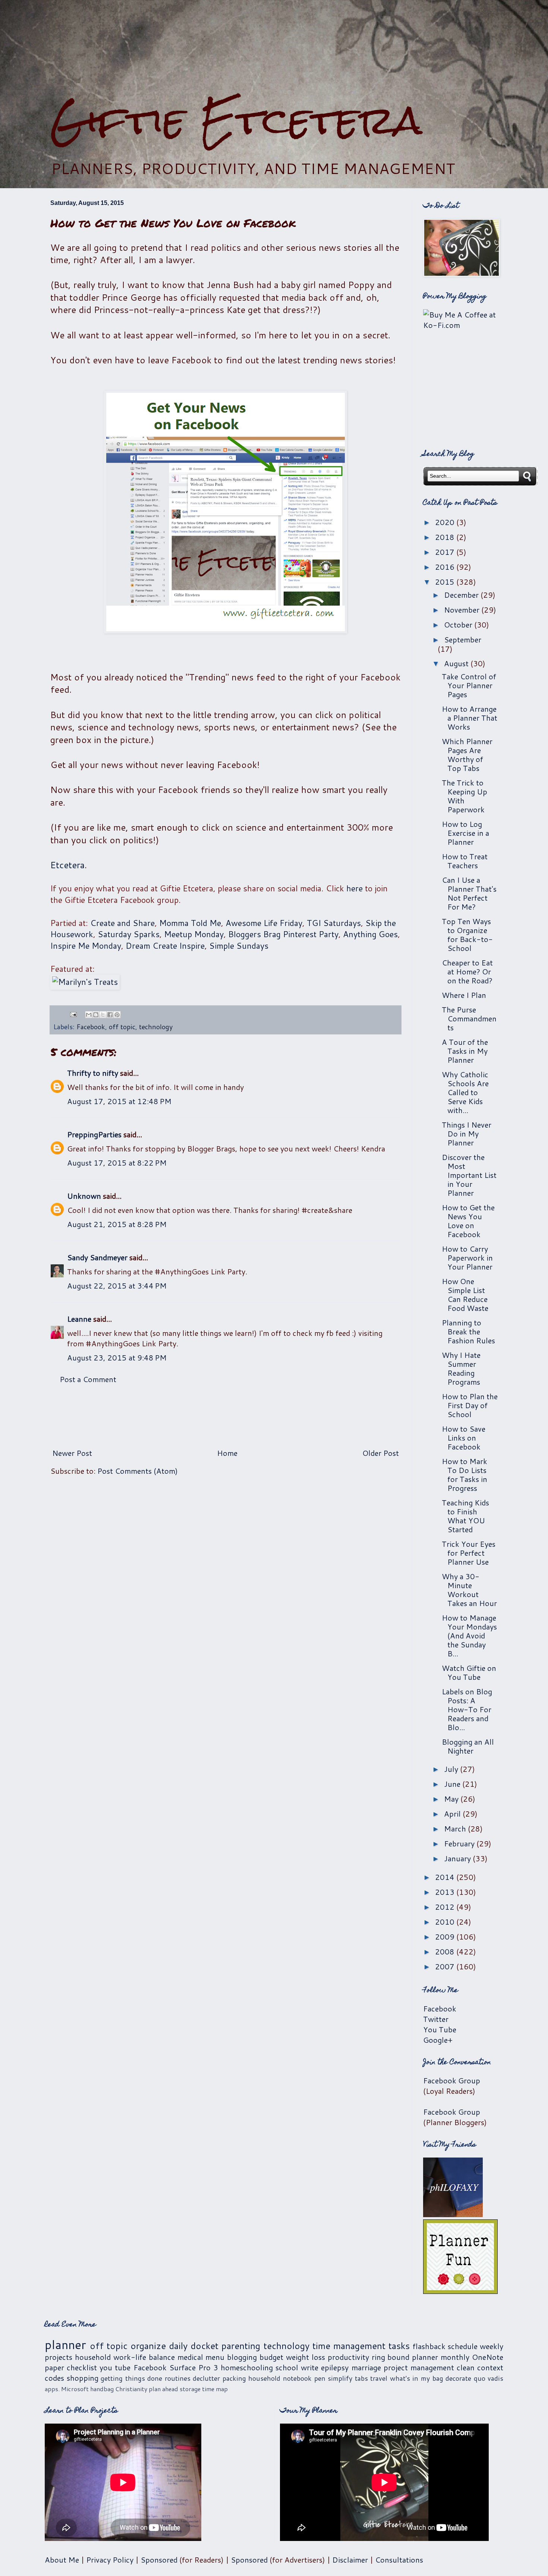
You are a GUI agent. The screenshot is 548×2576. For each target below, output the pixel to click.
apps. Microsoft (67, 2389)
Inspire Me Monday (86, 946)
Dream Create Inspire (165, 946)
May (452, 1799)
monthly (455, 2357)
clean (466, 2367)
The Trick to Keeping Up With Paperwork (464, 796)
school (287, 2367)
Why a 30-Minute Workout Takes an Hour (469, 1590)
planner (65, 2344)
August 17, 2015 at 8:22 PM (117, 1163)
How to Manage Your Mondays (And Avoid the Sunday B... (469, 1635)
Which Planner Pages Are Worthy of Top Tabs (467, 755)
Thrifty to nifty (93, 1073)
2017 (446, 552)
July (452, 1769)
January (458, 1858)
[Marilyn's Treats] (85, 982)
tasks (399, 2346)
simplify (340, 2378)
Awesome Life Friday (264, 923)
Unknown (84, 1196)
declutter (206, 2378)
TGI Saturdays (334, 923)
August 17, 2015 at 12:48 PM (119, 1101)
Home (227, 1453)
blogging (242, 2357)
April (453, 1814)
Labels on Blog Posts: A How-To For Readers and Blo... (467, 1709)
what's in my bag (417, 2378)
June (453, 1784)
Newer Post (72, 1453)
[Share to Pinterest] (117, 1015)
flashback (429, 2346)
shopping (83, 2378)
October (459, 625)
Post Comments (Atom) (138, 1471)
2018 (446, 537)
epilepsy (335, 2367)
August (457, 663)
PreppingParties (94, 1134)
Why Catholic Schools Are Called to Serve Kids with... (465, 1092)
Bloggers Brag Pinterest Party (283, 934)
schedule (463, 2346)
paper (54, 2367)
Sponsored (159, 2560)
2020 (446, 522)
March (456, 1829)
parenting (241, 2346)
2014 (446, 1877)
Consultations (399, 2560)
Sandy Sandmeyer (97, 1257)
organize (148, 2346)
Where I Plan (464, 995)
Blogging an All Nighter (468, 1746)
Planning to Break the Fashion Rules (468, 1331)
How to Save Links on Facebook (464, 1438)
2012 (446, 1907)
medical (190, 2357)
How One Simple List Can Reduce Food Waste (465, 1295)
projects (59, 2357)
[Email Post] (73, 1014)
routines (178, 2378)
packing (234, 2378)
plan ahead (163, 2389)
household (93, 2357)
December (462, 595)
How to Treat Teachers (465, 861)
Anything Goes (370, 934)
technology (156, 1027)
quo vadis (489, 2378)
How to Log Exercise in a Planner (465, 833)
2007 (446, 1966)
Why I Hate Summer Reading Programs (461, 1368)
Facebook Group (452, 2080)
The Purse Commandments (469, 1018)
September (463, 639)
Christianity (131, 2389)
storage (190, 2389)
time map (215, 2389)
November (463, 610)
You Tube (440, 2029)
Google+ (438, 2040)
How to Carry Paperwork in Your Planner (467, 1258)
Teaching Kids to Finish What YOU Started (465, 1516)
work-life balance (144, 2357)
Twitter (436, 2019)
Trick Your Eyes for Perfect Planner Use (469, 1553)
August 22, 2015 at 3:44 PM (117, 1286)
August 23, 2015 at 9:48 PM (117, 1357)
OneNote (488, 2357)
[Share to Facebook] (110, 1015)
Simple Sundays (239, 946)
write (310, 2367)
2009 (446, 1937)
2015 (446, 582)
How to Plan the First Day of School (470, 1405)
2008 (446, 1951)
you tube (115, 2367)
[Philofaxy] (453, 2214)
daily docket (194, 2346)
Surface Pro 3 (194, 2367)
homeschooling (247, 2367)
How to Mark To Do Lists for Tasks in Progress (464, 1475)
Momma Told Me (190, 923)
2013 (446, 1892)
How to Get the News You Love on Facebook (468, 1221)
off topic (122, 1027)
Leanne (79, 1319)
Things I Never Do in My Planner (467, 1134)
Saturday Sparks (129, 934)
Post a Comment (88, 1379)
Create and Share (122, 923)
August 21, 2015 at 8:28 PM (117, 1224)
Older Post (381, 1453)
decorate (458, 2378)
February (460, 1843)
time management (349, 2346)
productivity (348, 2357)
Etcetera (67, 865)
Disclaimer (350, 2560)
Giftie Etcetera (236, 120)
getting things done (131, 2378)
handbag (102, 2389)
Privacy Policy (110, 2560)
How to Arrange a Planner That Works (470, 718)
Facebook (91, 1027)
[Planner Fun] (460, 2291)
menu (215, 2357)
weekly (492, 2346)
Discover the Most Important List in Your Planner (469, 1175)
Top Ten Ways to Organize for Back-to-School (467, 935)
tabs (361, 2378)
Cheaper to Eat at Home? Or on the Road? (467, 971)
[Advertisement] (274, 49)
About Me (62, 2560)
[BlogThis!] (96, 1015)
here (355, 888)
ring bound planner (405, 2357)
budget (271, 2357)
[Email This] (89, 1015)
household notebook (280, 2378)
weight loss (306, 2357)
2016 (446, 567)
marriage (366, 2367)
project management (419, 2367)
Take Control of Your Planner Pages (469, 685)
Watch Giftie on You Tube (469, 1672)
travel (379, 2378)
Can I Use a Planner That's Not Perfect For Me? (469, 893)
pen (320, 2378)
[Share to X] (103, 1015)
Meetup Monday (194, 934)
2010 (446, 1922)
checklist (82, 2367)
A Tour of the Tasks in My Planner (465, 1051)
